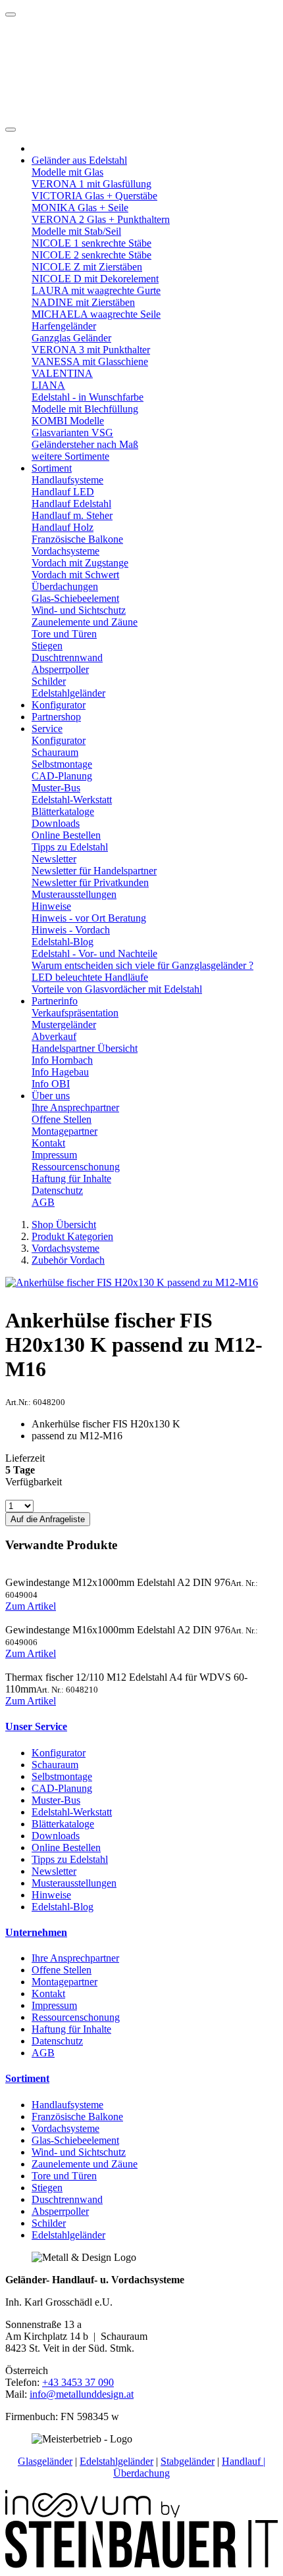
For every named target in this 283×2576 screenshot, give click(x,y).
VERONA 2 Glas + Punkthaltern (101, 219)
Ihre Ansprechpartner (75, 1107)
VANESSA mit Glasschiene (90, 361)
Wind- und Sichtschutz (79, 610)
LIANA (48, 385)
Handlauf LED (63, 492)
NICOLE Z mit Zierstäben (87, 267)
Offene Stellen (62, 1119)
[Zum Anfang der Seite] (11, 14)
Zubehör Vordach (68, 1260)
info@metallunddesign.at (82, 2394)
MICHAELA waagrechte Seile (96, 314)
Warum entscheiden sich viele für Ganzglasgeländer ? (142, 965)
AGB (43, 1202)
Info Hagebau (60, 1072)
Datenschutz (57, 1190)
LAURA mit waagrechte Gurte (96, 290)
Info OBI (51, 1084)
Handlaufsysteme (67, 480)
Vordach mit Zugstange (80, 563)
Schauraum (55, 752)
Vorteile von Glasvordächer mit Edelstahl (117, 989)
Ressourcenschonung (76, 1167)
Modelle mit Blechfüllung (85, 409)
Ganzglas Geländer (71, 338)
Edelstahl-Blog (63, 942)
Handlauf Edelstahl (71, 504)
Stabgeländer (188, 2461)
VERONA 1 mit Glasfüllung (91, 184)
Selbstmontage (62, 764)
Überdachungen (65, 586)
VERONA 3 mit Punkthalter (91, 350)
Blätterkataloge (63, 811)
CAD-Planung (62, 776)
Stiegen (47, 646)
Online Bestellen (66, 835)
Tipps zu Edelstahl (70, 847)
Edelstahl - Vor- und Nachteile (94, 954)
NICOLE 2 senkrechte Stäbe (91, 255)
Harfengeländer (64, 326)
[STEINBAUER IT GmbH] (141, 2564)
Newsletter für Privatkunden (90, 882)
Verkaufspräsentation (75, 1013)
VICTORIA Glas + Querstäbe (94, 196)
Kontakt (48, 1143)
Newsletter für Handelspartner (94, 871)
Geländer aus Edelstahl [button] (79, 160)
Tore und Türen (64, 634)
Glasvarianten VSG (72, 433)
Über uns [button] (51, 1096)
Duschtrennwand (67, 657)
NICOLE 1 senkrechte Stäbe (91, 243)
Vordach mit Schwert (75, 575)
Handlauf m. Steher (72, 515)
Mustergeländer (64, 1025)
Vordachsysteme (65, 551)
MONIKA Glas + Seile (80, 208)
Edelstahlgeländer (68, 693)
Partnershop (56, 717)
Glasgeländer (45, 2461)
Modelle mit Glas (67, 172)
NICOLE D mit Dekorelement (95, 279)
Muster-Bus (56, 788)
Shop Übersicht (64, 1225)
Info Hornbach (62, 1060)
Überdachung (141, 2473)
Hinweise (51, 906)
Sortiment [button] (52, 468)
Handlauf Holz (63, 527)
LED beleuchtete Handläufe (90, 977)
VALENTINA (62, 373)
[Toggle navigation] (11, 130)
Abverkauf (54, 1036)
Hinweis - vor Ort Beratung (89, 918)
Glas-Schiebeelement (75, 598)
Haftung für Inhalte (71, 1178)
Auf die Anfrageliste (48, 1519)
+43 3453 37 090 (78, 2382)
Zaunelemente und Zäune (85, 622)
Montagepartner (64, 1131)
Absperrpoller (60, 669)
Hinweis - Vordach (71, 930)
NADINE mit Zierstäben (83, 302)
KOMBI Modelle (68, 421)
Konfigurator (59, 705)
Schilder (49, 681)
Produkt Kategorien (72, 1236)
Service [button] (47, 729)
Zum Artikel (31, 1606)
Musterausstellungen (74, 894)
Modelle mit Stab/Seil (76, 231)
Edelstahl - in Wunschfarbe (88, 397)
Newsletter (54, 859)
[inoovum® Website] (92, 2514)
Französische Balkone (77, 539)
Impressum (54, 1155)
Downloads (56, 823)
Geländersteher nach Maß (85, 444)
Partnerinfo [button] (55, 1001)
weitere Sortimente (70, 456)
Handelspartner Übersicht (85, 1048)
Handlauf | (244, 2461)
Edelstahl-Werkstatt (72, 800)
